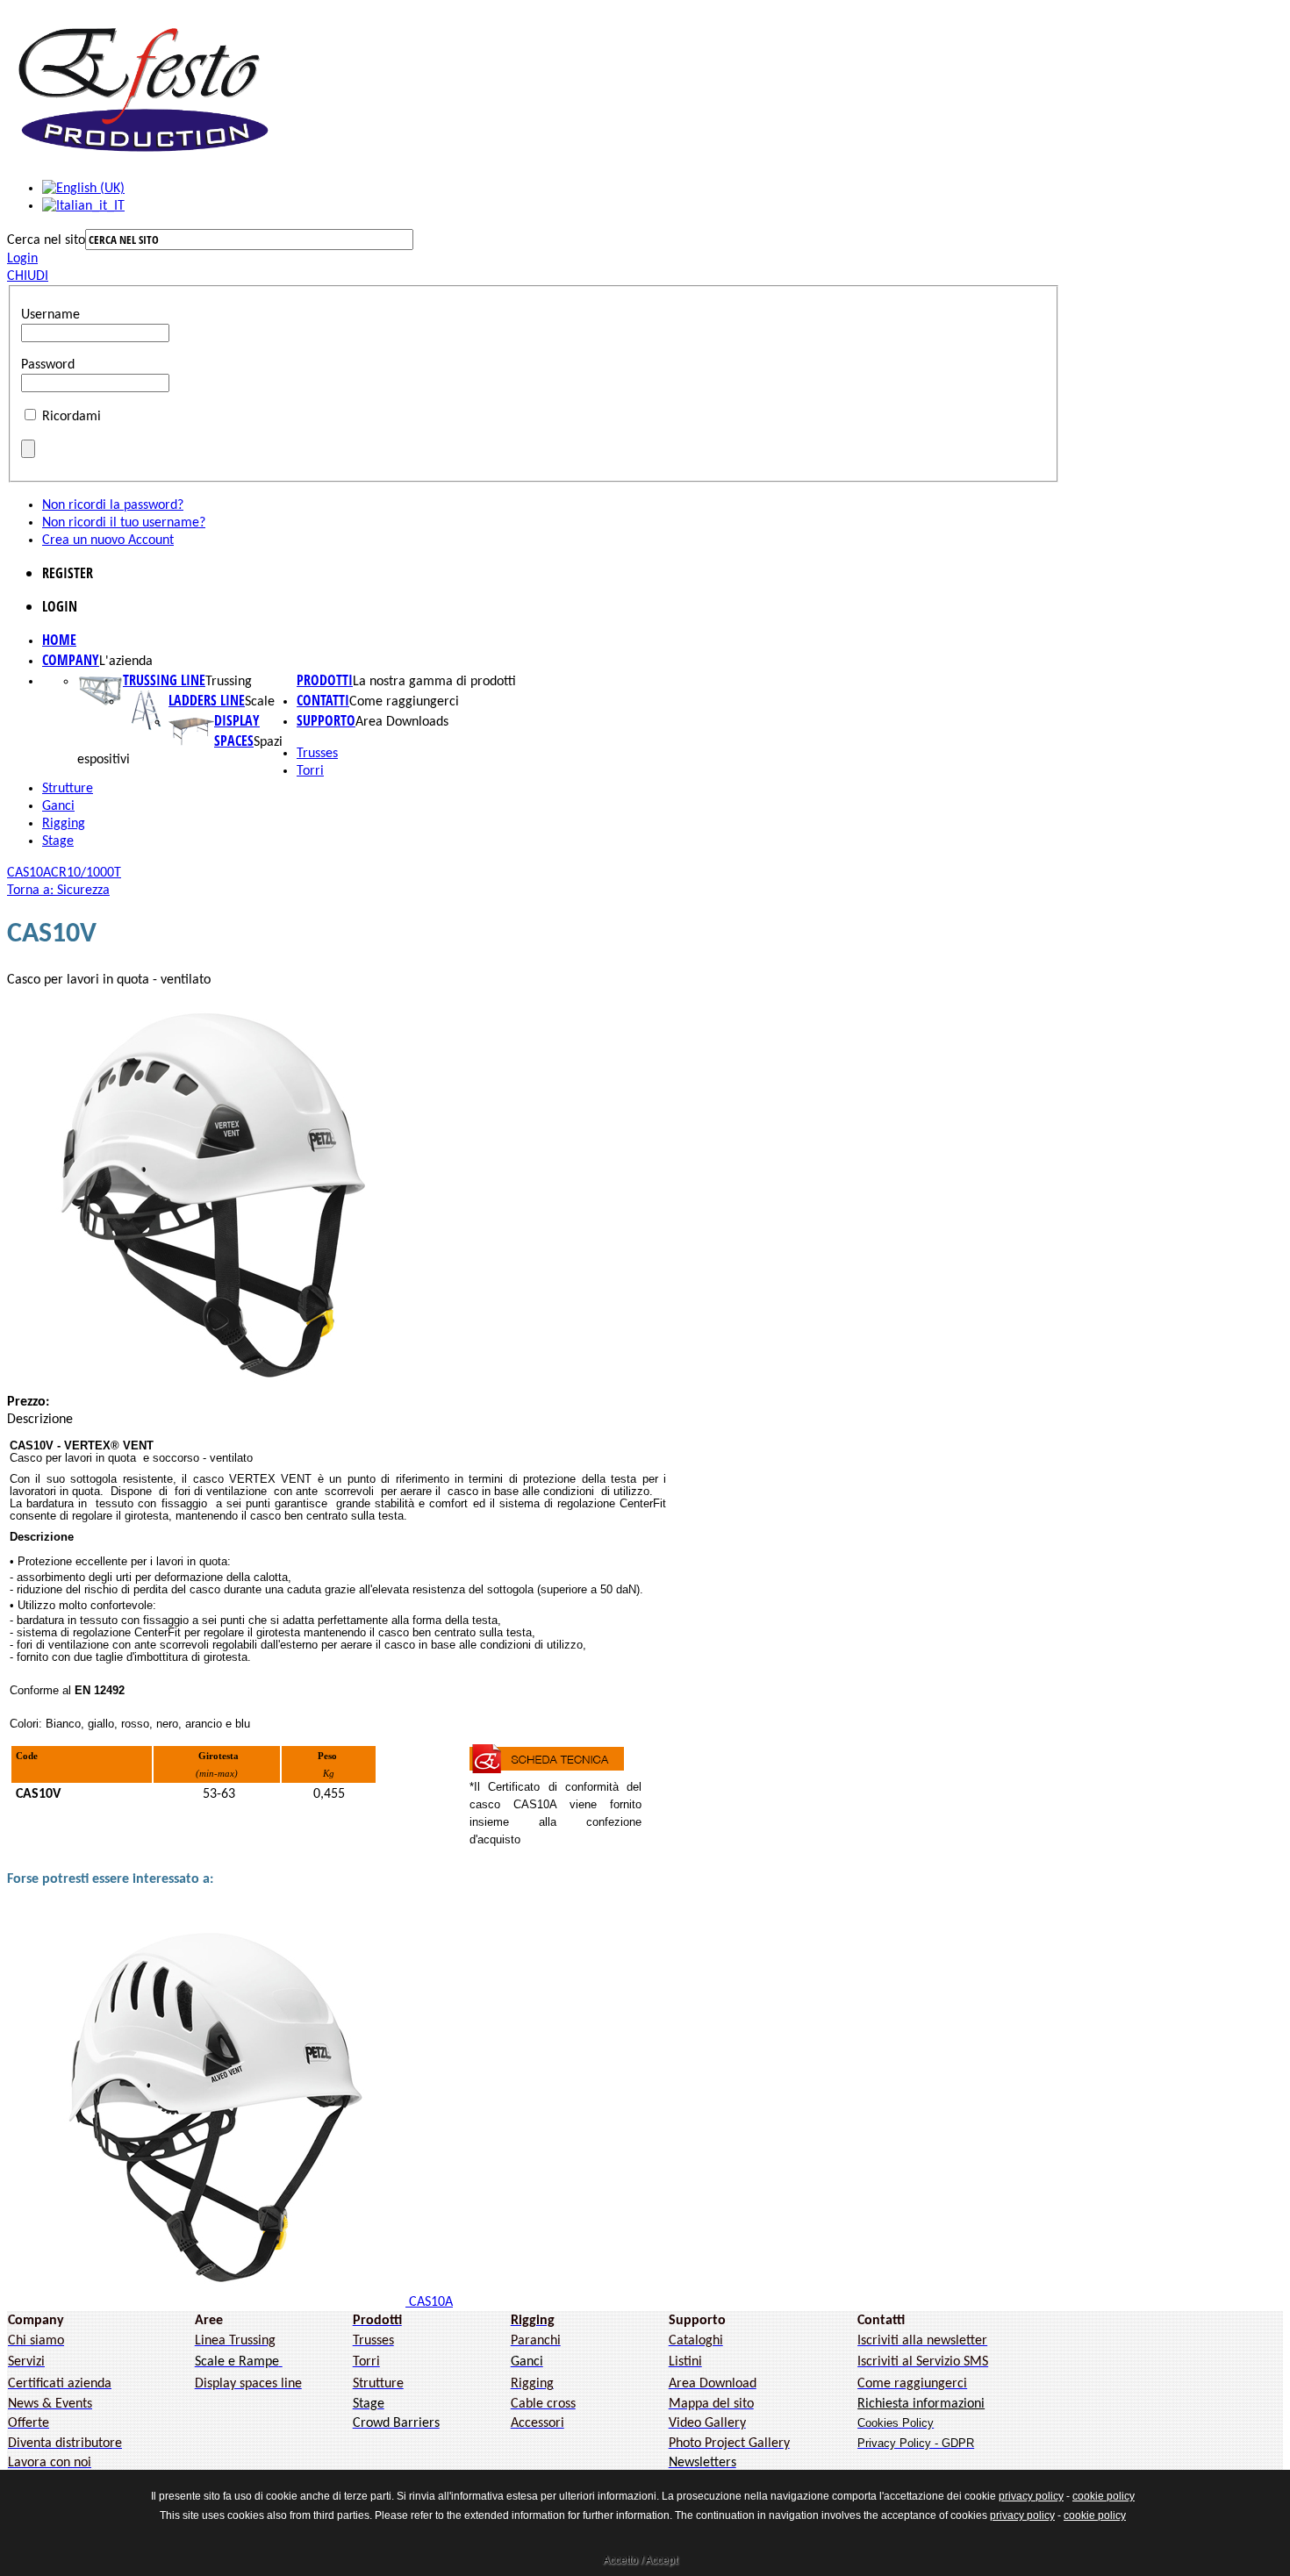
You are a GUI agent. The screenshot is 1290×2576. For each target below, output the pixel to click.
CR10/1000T (86, 873)
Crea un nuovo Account (108, 540)
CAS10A (29, 873)
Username (50, 315)
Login (22, 259)
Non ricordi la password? (113, 505)
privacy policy (1031, 2496)
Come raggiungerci (404, 702)
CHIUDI (28, 276)
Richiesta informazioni (921, 2404)
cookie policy (1104, 2496)
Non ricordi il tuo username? (124, 523)
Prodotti (325, 680)
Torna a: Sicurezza (58, 891)
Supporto (326, 720)
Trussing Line (164, 680)
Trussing (229, 682)
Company (71, 660)
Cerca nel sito (46, 240)
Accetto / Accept (640, 2560)
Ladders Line (207, 700)
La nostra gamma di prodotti (434, 682)
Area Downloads (402, 722)
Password (48, 365)
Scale (260, 702)
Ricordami (72, 417)
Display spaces (237, 730)
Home (59, 640)
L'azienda (126, 662)
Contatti (323, 700)
